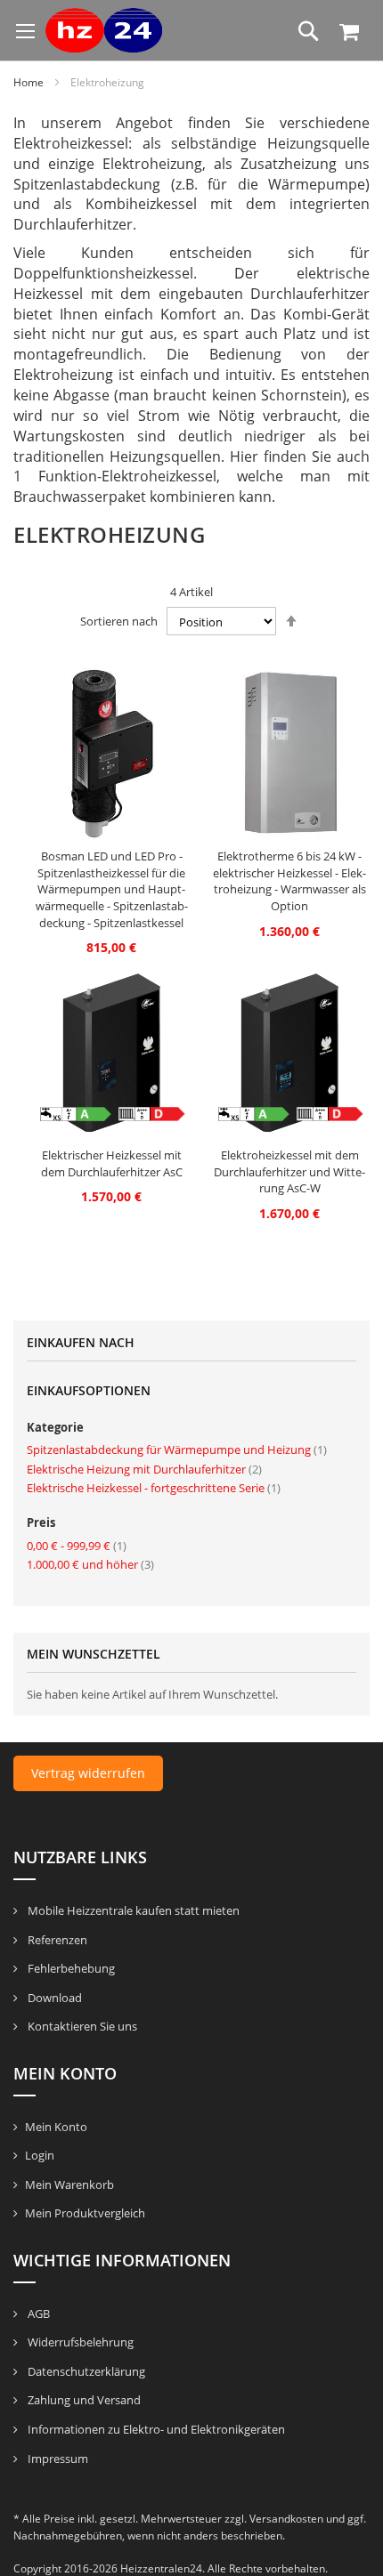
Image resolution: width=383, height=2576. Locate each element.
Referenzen (56, 1940)
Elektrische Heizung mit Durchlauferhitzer (144, 1469)
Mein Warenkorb (69, 2184)
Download (53, 1998)
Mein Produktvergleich (85, 2213)
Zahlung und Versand (83, 2400)
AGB (37, 2314)
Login (40, 2155)
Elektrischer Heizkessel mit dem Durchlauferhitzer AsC (112, 1163)
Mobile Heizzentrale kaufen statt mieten (132, 1910)
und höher (90, 1564)
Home (30, 82)
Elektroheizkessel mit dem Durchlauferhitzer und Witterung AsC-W (289, 1171)
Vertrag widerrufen (88, 1773)
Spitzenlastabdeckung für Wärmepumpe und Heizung (177, 1450)
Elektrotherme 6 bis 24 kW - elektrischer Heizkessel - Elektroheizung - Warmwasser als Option (289, 881)
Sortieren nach (119, 622)
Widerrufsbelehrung (79, 2342)
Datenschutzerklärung (85, 2371)
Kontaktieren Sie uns (81, 2026)
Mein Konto (56, 2127)
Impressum (57, 2459)
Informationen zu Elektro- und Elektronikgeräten (155, 2429)
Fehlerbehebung (70, 1968)
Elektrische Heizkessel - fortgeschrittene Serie (154, 1488)
